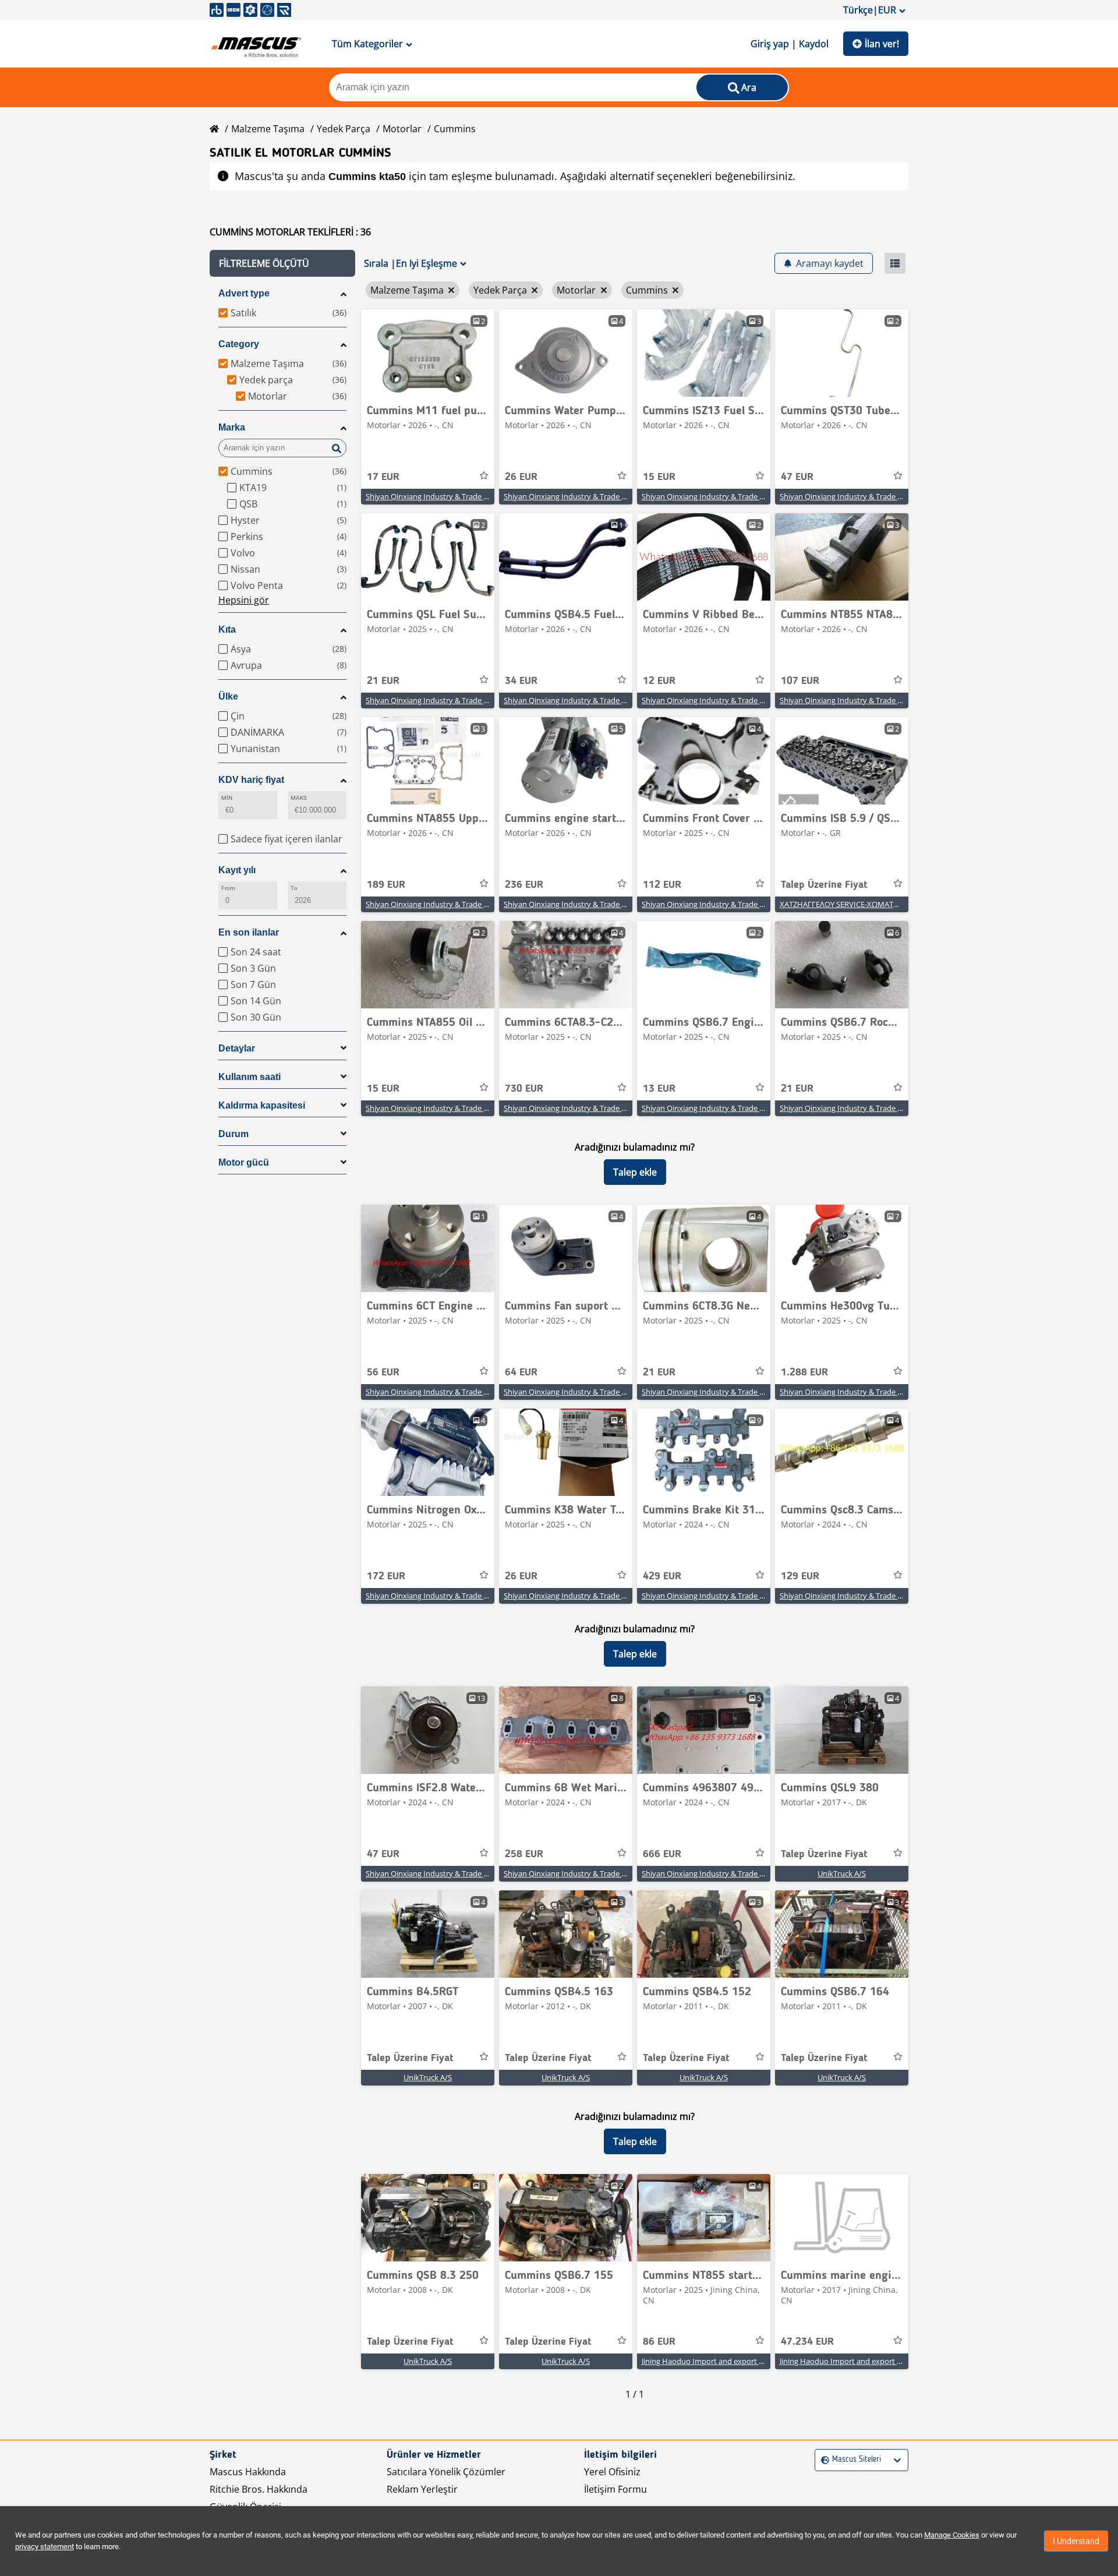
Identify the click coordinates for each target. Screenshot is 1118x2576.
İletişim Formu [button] (615, 2489)
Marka (232, 427)
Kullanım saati (250, 1077)
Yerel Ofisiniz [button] (612, 2472)
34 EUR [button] (521, 681)
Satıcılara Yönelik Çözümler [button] (446, 2472)
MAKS (299, 798)
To (294, 888)
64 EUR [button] (521, 1372)
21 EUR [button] (383, 681)
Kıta (227, 629)
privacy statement (45, 2547)
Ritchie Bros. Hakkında (259, 2489)
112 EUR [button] (662, 885)
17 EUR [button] (383, 477)
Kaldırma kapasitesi (262, 1105)
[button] (282, 263)
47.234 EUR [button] (807, 2342)
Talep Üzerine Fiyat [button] (824, 885)
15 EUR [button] (659, 477)
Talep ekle (635, 1172)
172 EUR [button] (386, 1576)
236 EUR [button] (524, 885)
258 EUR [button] (524, 1854)
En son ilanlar (249, 932)
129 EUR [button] (800, 1576)
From (228, 888)
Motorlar (402, 129)
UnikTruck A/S (842, 1873)
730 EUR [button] (524, 1089)
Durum (233, 1134)
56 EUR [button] (383, 1372)
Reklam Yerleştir (422, 2489)
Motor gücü (244, 1162)
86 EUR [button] (659, 2342)
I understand (1076, 2541)
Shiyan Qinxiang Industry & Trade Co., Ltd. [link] (438, 496)
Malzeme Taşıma (268, 129)
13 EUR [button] (659, 1089)
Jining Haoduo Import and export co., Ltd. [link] (714, 2361)
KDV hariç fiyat (251, 780)
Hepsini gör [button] (244, 600)
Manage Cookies (952, 2535)
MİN (227, 798)
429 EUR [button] (662, 1576)
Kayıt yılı (237, 870)
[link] (428, 353)
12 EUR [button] (659, 681)
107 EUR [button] (800, 681)
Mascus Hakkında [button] (248, 2472)
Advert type (244, 293)
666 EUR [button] (662, 1854)
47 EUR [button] (797, 477)
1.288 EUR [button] (804, 1372)
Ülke (228, 696)
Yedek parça (344, 129)
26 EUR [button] (521, 477)
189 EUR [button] (386, 885)
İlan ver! (882, 44)
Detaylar (237, 1048)
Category (239, 344)
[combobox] (822, 2460)
